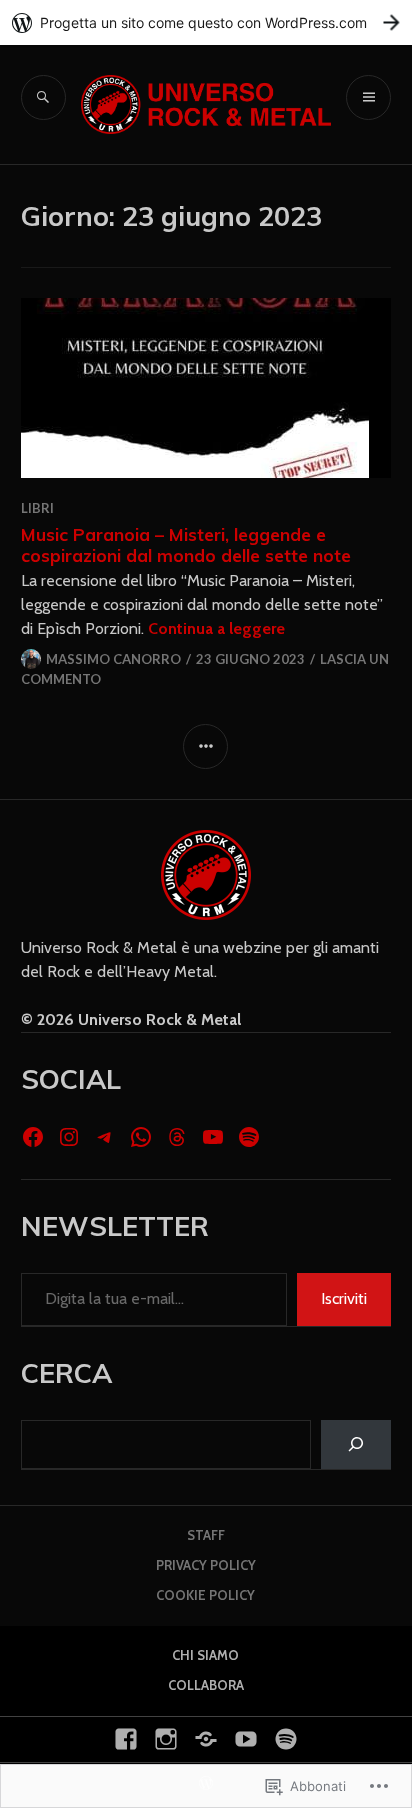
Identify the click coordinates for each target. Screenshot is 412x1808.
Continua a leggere (216, 628)
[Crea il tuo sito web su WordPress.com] (206, 22)
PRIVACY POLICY (206, 1565)
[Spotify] (249, 1137)
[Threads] (177, 1137)
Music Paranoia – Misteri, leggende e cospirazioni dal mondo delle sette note (186, 544)
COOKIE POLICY (205, 1595)
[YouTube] (213, 1137)
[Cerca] (356, 1444)
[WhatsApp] (141, 1137)
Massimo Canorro (113, 659)
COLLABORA (206, 1685)
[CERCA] (43, 97)
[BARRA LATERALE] (205, 746)
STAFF (206, 1535)
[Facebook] (33, 1137)
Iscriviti (344, 1298)
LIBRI (37, 508)
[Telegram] (105, 1137)
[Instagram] (69, 1137)
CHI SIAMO (205, 1655)
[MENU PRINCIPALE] (368, 97)
